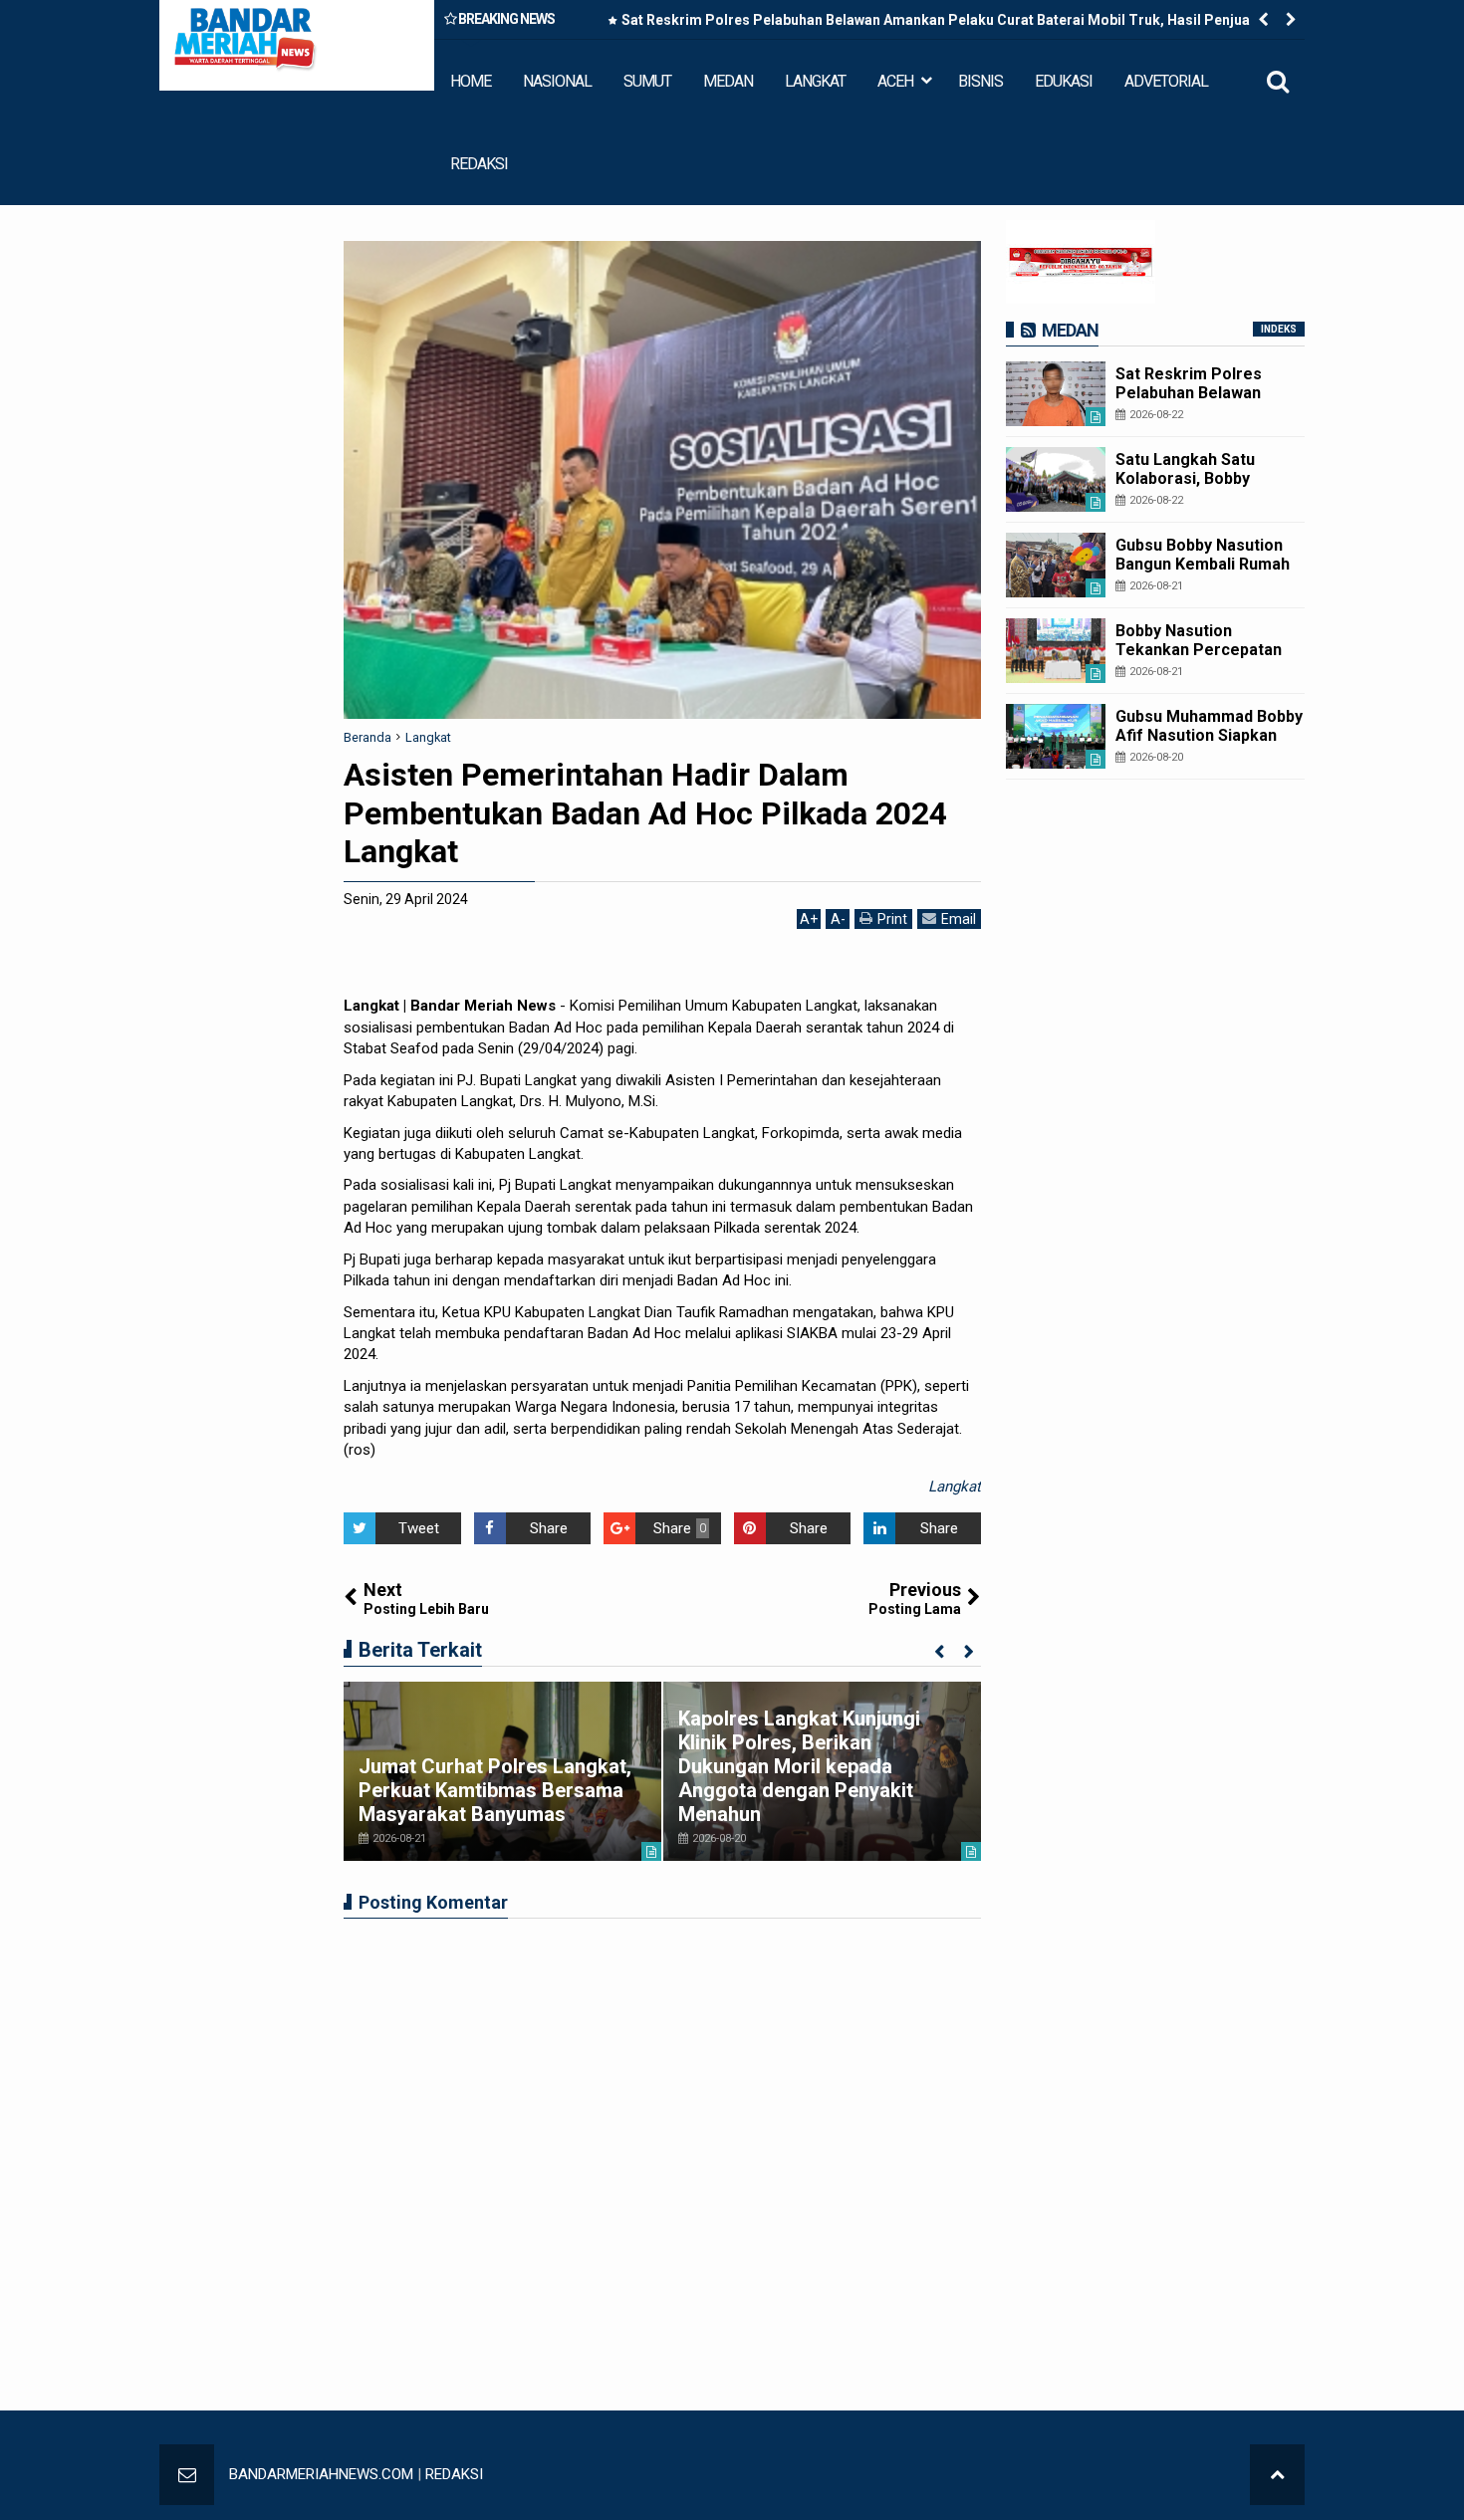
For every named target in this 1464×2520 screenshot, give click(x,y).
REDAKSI (479, 164)
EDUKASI (1064, 81)
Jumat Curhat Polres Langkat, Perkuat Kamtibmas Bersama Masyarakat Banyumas (495, 1790)
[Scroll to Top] (1277, 2475)
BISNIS (980, 81)
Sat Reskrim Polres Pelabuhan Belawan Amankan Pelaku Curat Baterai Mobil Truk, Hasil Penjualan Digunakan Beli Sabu (946, 24)
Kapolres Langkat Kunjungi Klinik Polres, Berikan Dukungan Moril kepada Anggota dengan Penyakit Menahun (799, 1766)
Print (892, 919)
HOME (471, 81)
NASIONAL (557, 81)
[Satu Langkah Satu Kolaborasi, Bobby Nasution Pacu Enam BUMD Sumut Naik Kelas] (1056, 479)
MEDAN (728, 81)
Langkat (955, 1487)
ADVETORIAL (1166, 81)
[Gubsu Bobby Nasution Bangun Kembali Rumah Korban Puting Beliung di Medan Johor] (1056, 565)
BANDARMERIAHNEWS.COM (321, 2474)
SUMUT (647, 81)
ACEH (895, 81)
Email (959, 919)
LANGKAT (815, 81)
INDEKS (1279, 329)
